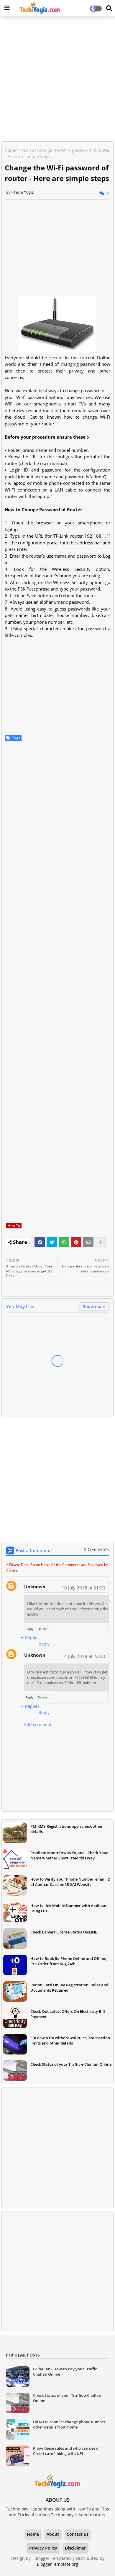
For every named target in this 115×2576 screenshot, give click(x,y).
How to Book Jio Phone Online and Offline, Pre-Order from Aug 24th (69, 1961)
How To (27, 150)
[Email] (88, 1242)
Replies (32, 1638)
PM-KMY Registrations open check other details (66, 1829)
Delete (42, 1629)
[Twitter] (52, 1242)
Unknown (35, 1586)
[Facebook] (40, 1242)
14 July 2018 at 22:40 (83, 1656)
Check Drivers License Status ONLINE (64, 1932)
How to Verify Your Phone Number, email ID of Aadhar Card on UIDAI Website (70, 1882)
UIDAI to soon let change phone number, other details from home (70, 2424)
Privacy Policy (43, 2548)
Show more (94, 1306)
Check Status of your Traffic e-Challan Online (71, 2064)
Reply (29, 1629)
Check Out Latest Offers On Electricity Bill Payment (68, 2014)
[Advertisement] (57, 80)
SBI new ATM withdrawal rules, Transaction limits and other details (70, 2040)
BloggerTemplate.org (57, 2564)
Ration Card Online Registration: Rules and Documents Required (69, 1988)
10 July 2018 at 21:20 (83, 1588)
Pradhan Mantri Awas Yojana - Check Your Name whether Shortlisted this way (69, 1855)
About (53, 2534)
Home (10, 150)
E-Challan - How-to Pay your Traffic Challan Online (65, 2372)
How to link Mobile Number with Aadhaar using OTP (69, 1908)
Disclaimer (75, 2548)
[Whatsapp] (64, 1242)
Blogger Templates (53, 2558)
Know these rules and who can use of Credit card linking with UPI (66, 2451)
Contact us (78, 2534)
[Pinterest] (76, 1242)
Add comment (38, 1724)
